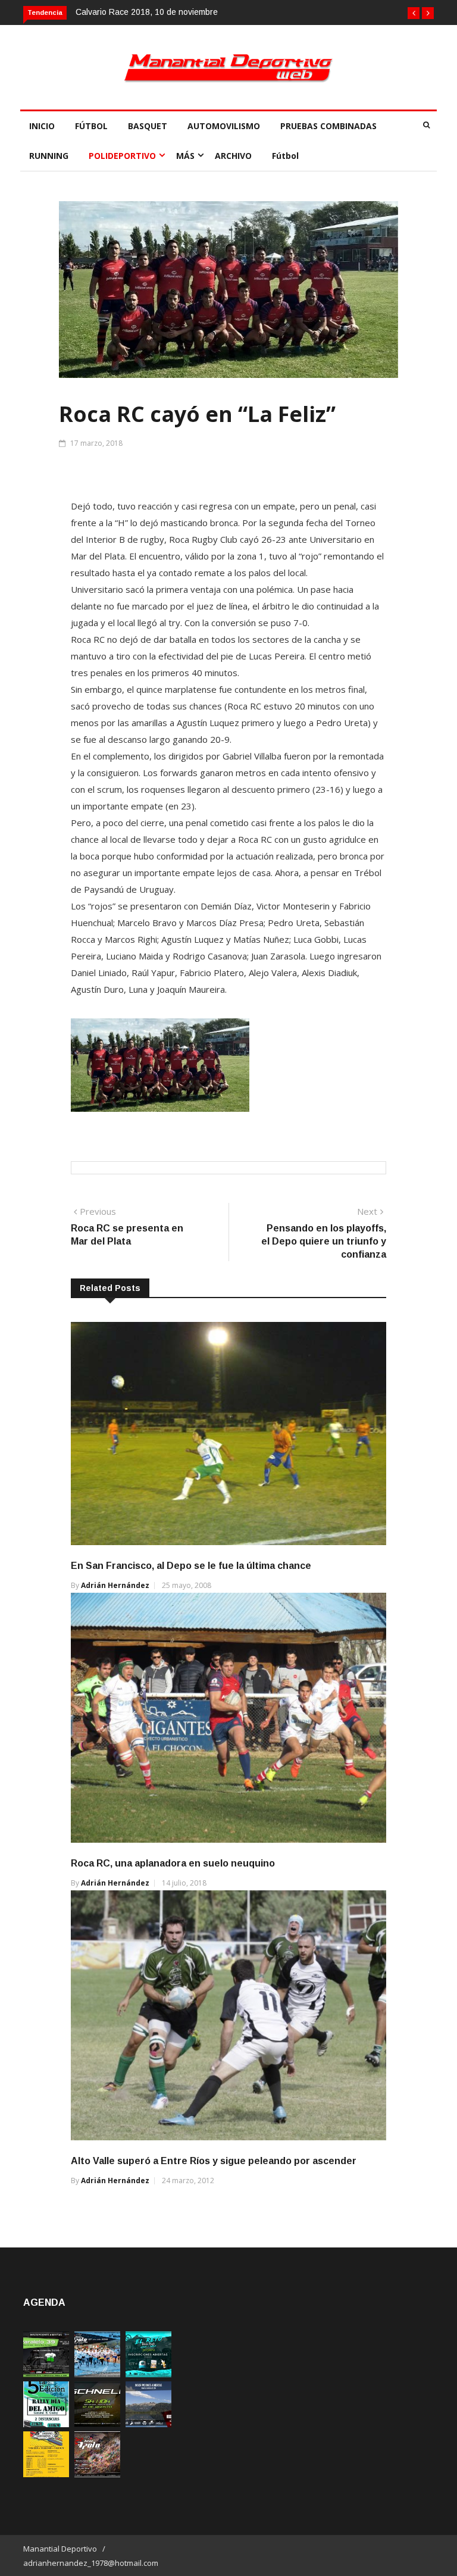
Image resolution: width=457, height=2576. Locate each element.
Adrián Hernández (115, 1585)
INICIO (42, 126)
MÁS (185, 156)
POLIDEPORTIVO (122, 156)
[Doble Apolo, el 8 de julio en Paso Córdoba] (97, 2474)
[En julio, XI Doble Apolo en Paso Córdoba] (97, 2374)
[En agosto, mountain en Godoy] (46, 2424)
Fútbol (285, 156)
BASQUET (148, 126)
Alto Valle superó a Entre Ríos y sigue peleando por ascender (214, 2161)
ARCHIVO (233, 156)
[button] (414, 13)
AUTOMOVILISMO (224, 126)
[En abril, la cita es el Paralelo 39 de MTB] (46, 2374)
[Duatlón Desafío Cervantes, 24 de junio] (46, 2474)
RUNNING (49, 156)
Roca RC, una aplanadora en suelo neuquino (173, 1863)
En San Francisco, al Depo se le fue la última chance (191, 1566)
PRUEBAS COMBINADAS (328, 126)
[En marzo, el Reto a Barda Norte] (148, 2374)
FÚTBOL (91, 126)
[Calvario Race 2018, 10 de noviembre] (148, 2424)
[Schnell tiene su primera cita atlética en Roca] (97, 2424)
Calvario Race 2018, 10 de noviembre (147, 12)
